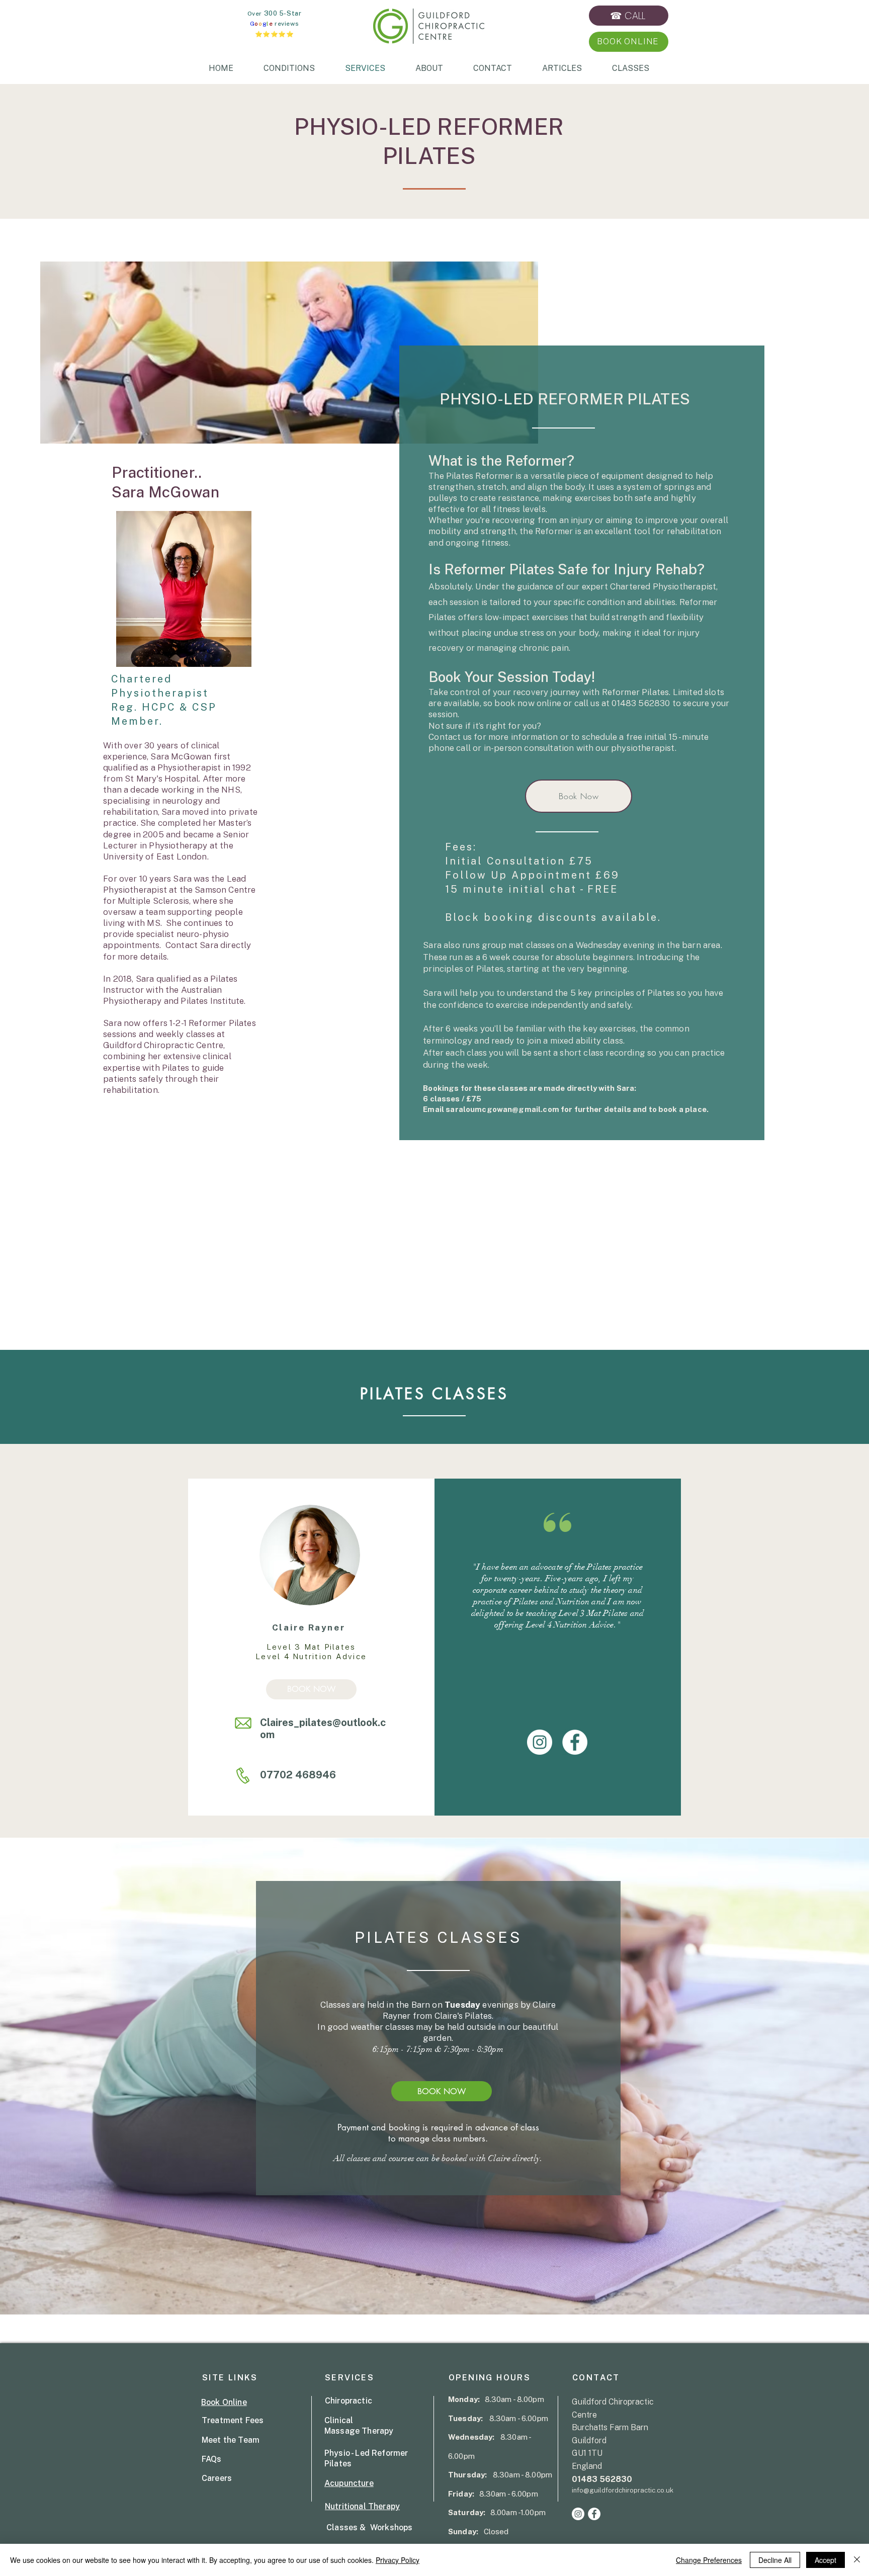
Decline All (775, 2560)
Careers (217, 2478)
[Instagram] (540, 1742)
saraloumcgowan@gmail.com (502, 1109)
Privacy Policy (398, 2560)
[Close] (857, 2560)
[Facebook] (575, 1742)
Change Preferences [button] (709, 2560)
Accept (825, 2560)
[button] (628, 41)
